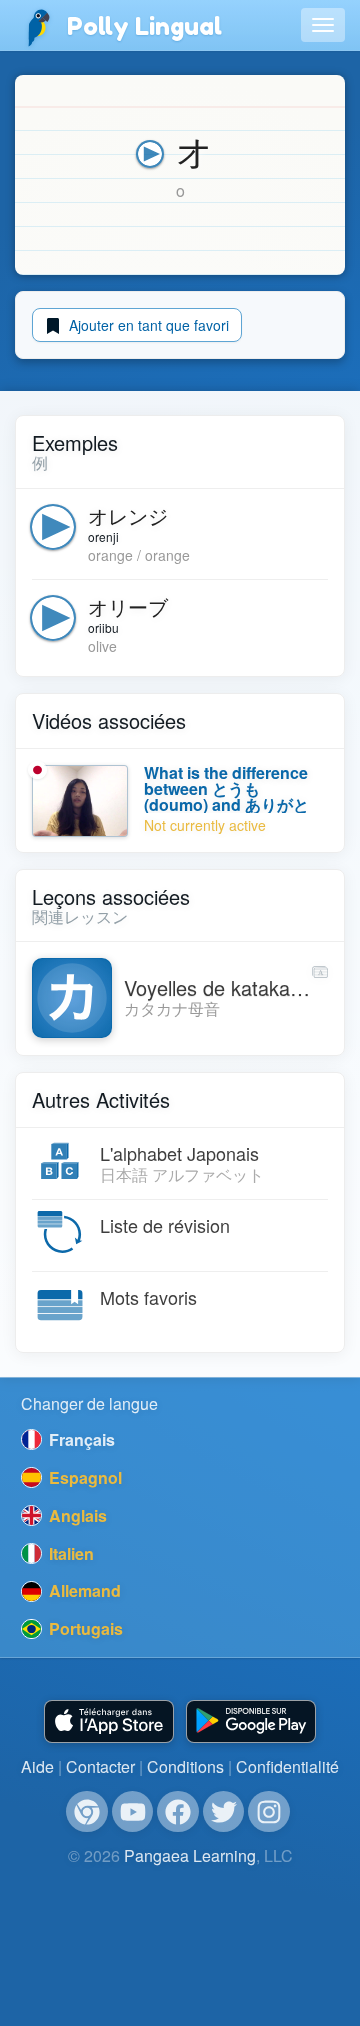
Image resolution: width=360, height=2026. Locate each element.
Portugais (84, 1628)
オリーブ (128, 606)
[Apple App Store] (109, 1721)
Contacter (100, 1766)
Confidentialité (287, 1766)
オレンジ (128, 515)
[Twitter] (224, 1812)
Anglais (76, 1515)
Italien (69, 1553)
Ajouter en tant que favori (147, 325)
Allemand (83, 1590)
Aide (37, 1766)
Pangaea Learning (190, 1855)
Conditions (185, 1766)
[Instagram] (269, 1812)
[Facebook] (178, 1812)
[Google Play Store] (251, 1721)
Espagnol (83, 1477)
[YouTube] (133, 1812)
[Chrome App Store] (87, 1812)
